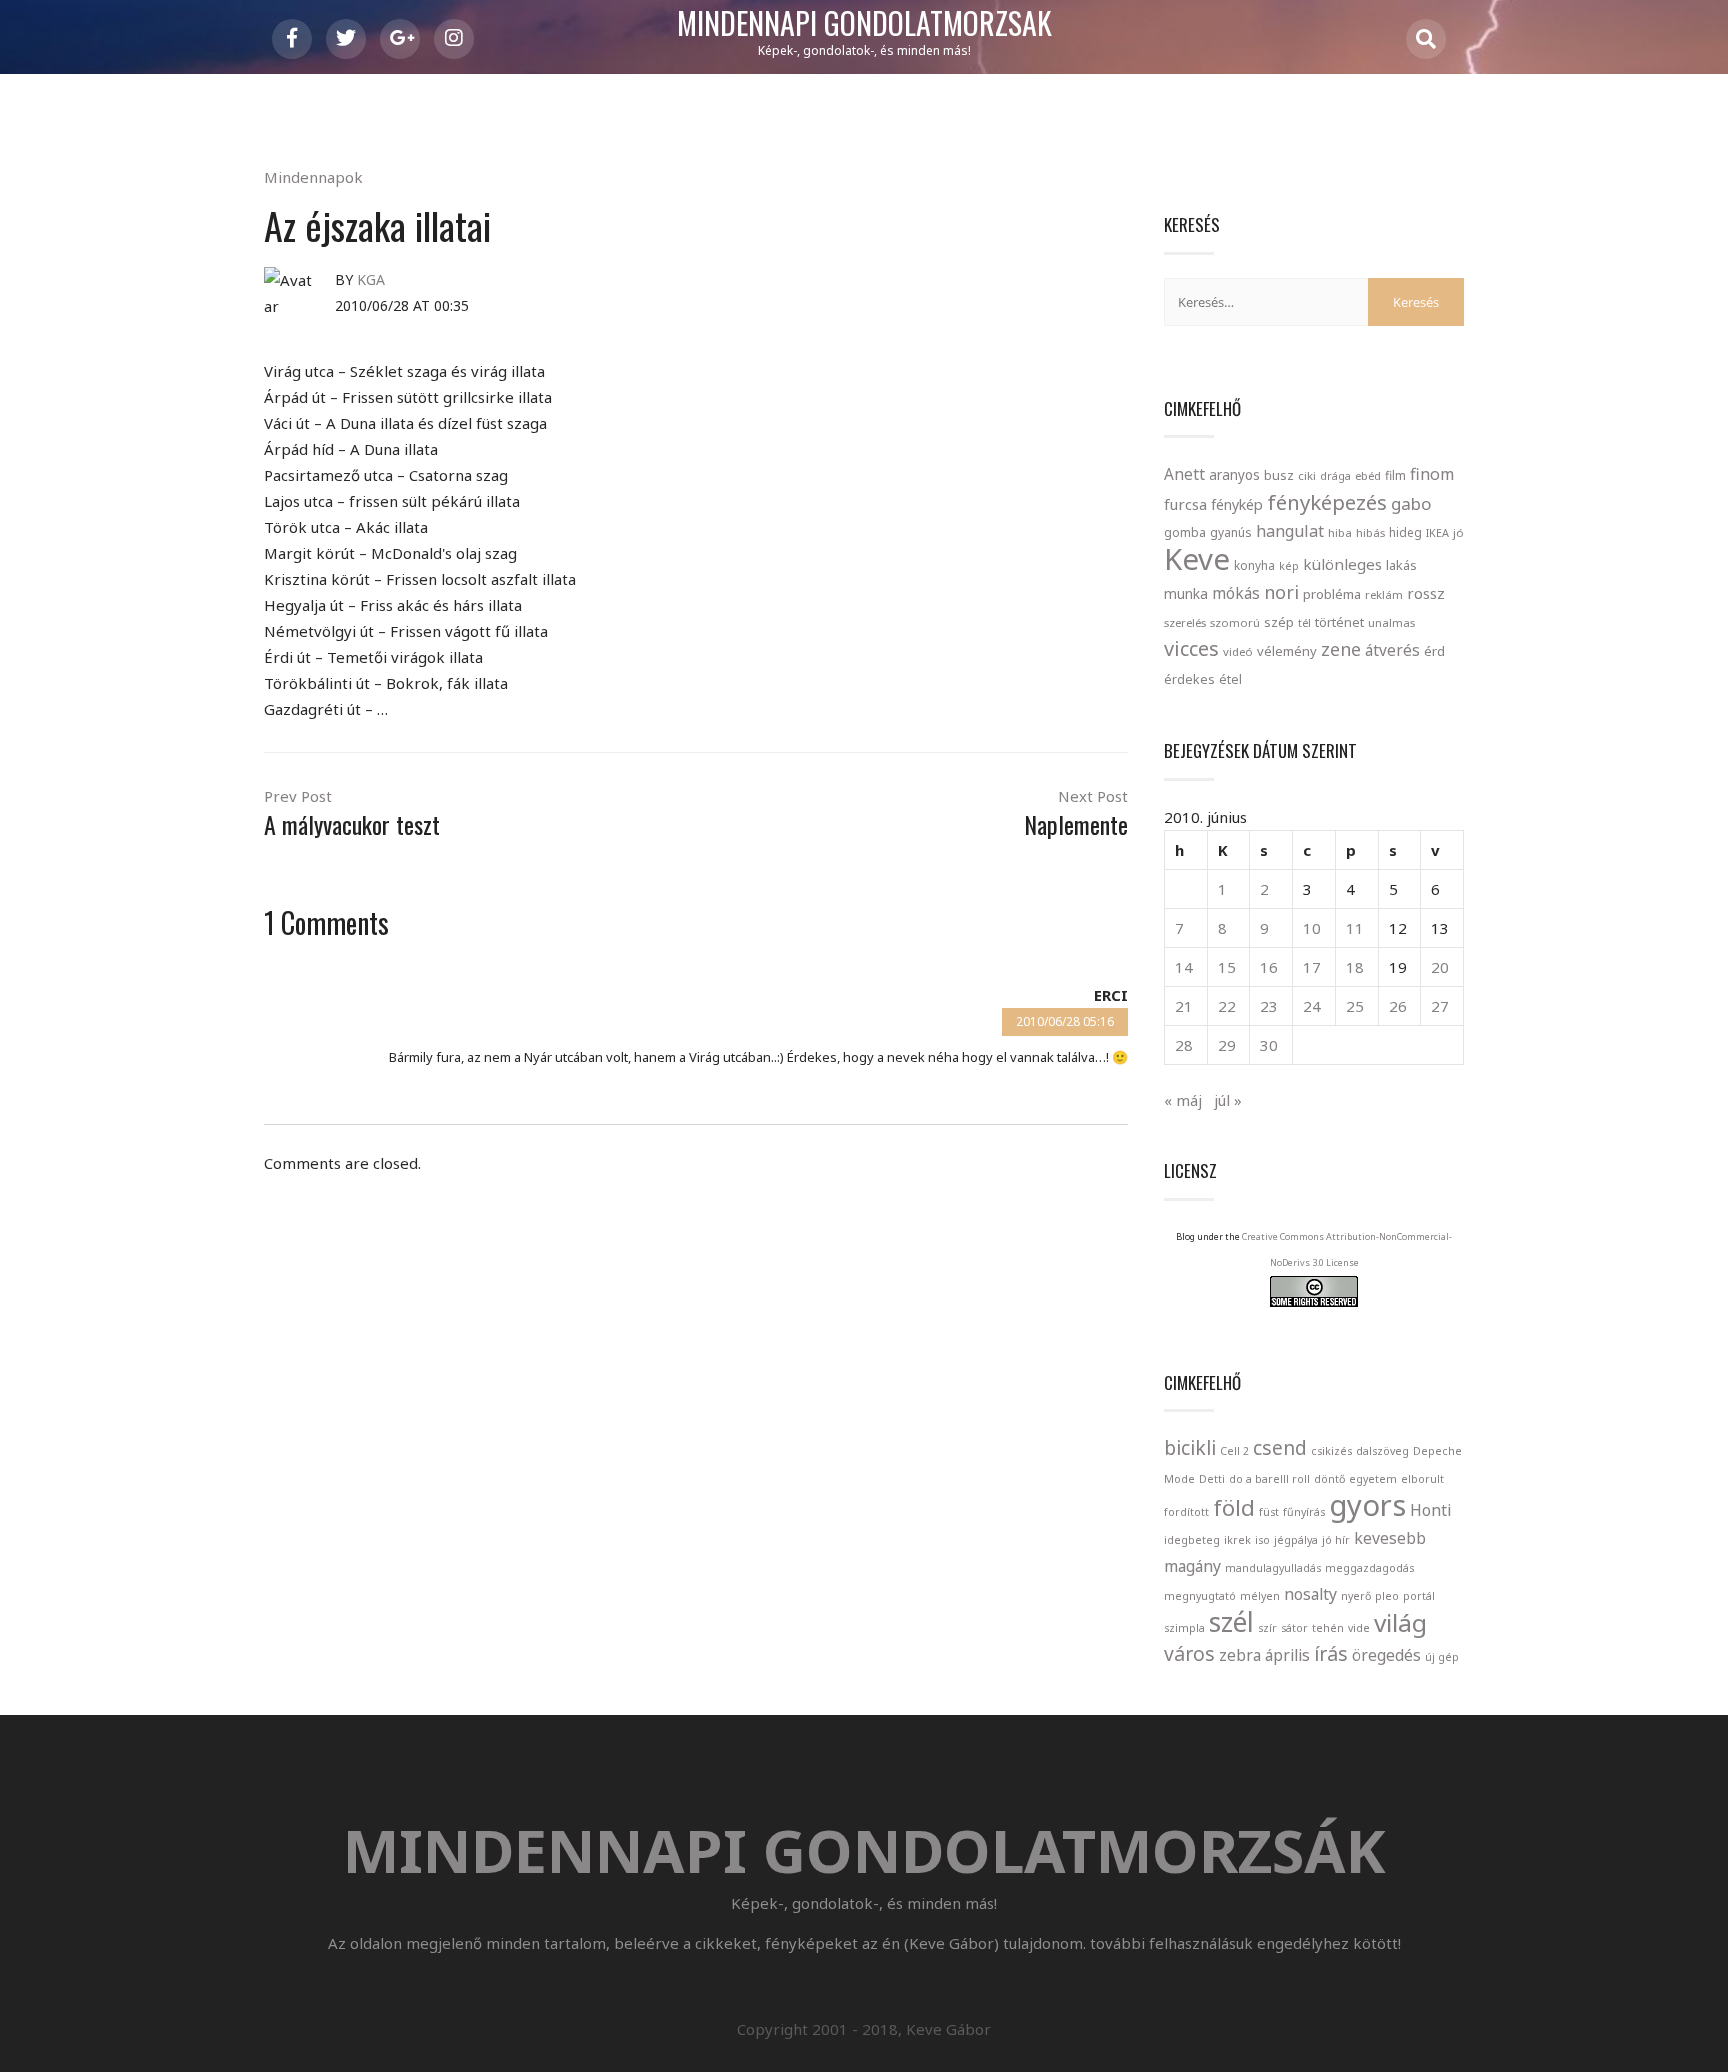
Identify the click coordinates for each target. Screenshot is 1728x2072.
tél (1304, 622)
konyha (1254, 565)
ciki (1307, 475)
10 (1312, 928)
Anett (1184, 474)
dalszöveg (1382, 1451)
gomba (1185, 532)
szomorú (1235, 622)
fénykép (1237, 504)
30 (1269, 1045)
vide (1359, 1628)
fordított (1186, 1512)
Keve (1197, 559)
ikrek (1237, 1540)
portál (1419, 1596)
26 (1398, 1006)
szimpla (1184, 1628)
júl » (1228, 1100)
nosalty (1310, 1594)
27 (1440, 1006)
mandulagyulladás (1273, 1568)
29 (1227, 1045)
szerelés (1185, 622)
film (1395, 475)
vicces (1191, 648)
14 (1184, 967)
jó (1458, 532)
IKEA (1437, 532)
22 (1227, 1006)
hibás (1370, 532)
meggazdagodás (1369, 1568)
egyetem (1373, 1479)
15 (1227, 967)
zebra (1240, 1655)
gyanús (1231, 532)
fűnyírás (1304, 1512)
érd (1434, 651)
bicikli (1190, 1447)
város (1189, 1653)
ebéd (1368, 475)
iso (1262, 1540)
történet (1339, 622)
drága (1335, 475)
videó (1238, 651)
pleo (1387, 1596)
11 (1355, 928)
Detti (1212, 1479)
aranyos (1234, 475)
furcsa (1185, 504)
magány (1192, 1566)
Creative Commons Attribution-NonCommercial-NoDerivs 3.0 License (1347, 1249)
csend (1280, 1447)
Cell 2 (1234, 1451)
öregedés (1386, 1655)
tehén (1328, 1628)
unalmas (1391, 622)
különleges (1342, 564)
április (1287, 1655)
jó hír (1336, 1540)
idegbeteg (1192, 1540)
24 (1312, 1006)
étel (1230, 679)
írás (1331, 1653)
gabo (1411, 503)
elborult (1422, 1479)
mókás (1236, 593)
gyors (1367, 1505)
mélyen (1260, 1596)
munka (1186, 593)
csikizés (1331, 1451)
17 (1312, 967)
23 (1269, 1006)
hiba (1340, 532)
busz (1279, 475)
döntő (1329, 1479)
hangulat (1290, 531)
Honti (1430, 1510)
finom (1432, 474)
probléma (1332, 594)
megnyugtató (1200, 1596)
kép (1289, 566)
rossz (1426, 593)
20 (1440, 967)
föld (1234, 1507)
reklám (1384, 594)
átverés (1392, 650)
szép (1279, 622)
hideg (1405, 532)
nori (1281, 592)
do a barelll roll (1269, 1479)
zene (1341, 649)
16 (1269, 967)
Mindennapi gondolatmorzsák (864, 24)
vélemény (1287, 651)
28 (1184, 1045)
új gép (1442, 1657)
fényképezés (1327, 502)
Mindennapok (313, 177)
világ (1400, 1622)
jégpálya (1296, 1540)
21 (1184, 1006)
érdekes (1189, 679)
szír (1267, 1628)
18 (1355, 967)
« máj (1183, 1100)
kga (371, 279)
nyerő (1356, 1596)
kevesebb (1390, 1538)
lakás (1401, 565)
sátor (1294, 1628)
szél (1231, 1622)
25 (1355, 1006)
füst (1269, 1512)
